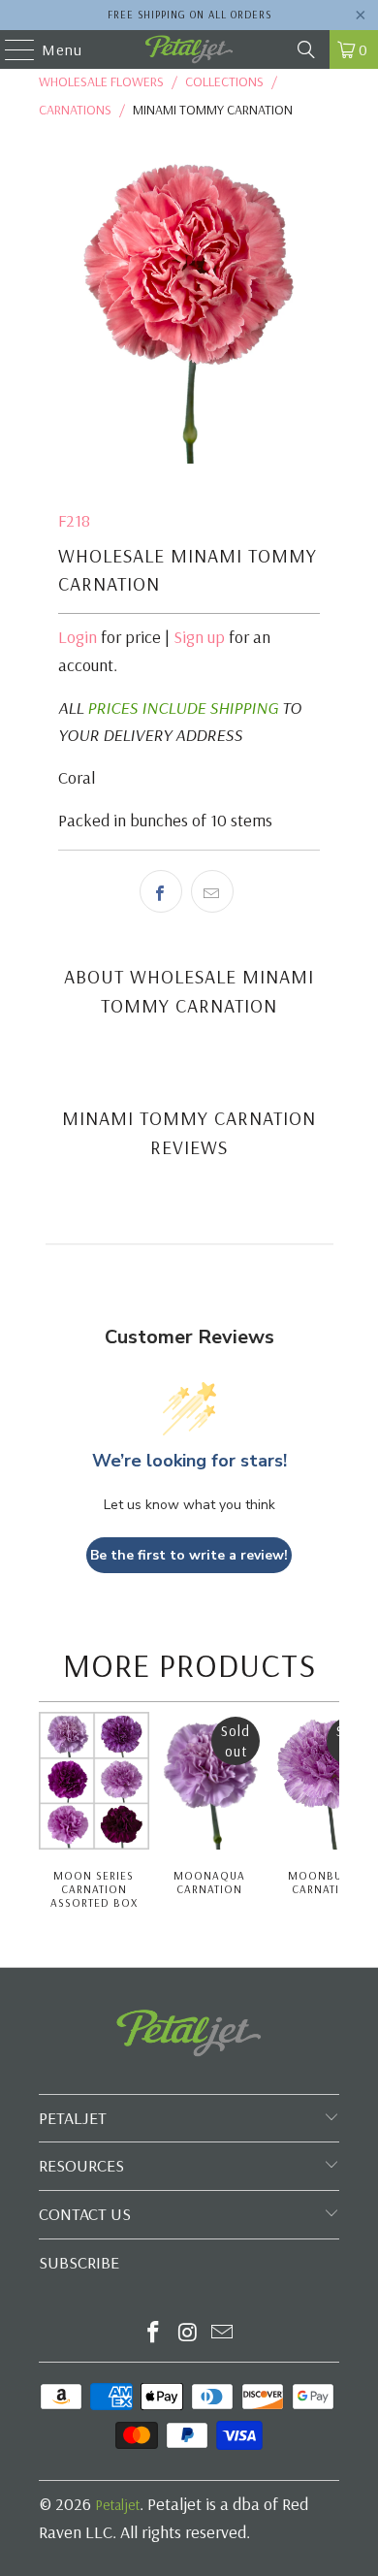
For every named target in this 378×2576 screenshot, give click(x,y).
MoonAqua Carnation (209, 1883)
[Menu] (10, 49)
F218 (74, 520)
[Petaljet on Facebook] (153, 2334)
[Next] (333, 1820)
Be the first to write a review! (189, 1555)
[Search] (306, 49)
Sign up (199, 637)
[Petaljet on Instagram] (188, 2334)
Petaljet (117, 2505)
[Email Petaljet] (223, 2334)
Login (78, 637)
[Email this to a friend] (212, 891)
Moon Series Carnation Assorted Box (94, 1889)
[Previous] (46, 1820)
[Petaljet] (189, 49)
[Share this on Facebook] (161, 891)
